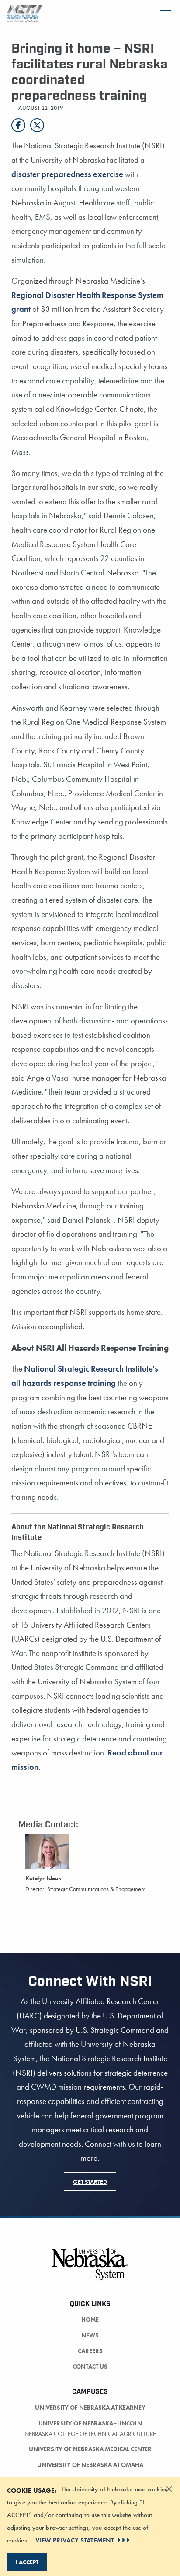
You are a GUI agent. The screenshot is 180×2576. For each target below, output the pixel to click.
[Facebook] (18, 125)
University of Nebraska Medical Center (90, 2449)
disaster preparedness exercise (68, 174)
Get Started (90, 2182)
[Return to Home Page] (24, 13)
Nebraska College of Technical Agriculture (90, 2434)
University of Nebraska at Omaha (90, 2465)
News (90, 2335)
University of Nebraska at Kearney (90, 2408)
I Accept (27, 2562)
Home (90, 2319)
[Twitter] (37, 125)
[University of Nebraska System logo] (90, 2269)
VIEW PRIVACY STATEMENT (75, 2540)
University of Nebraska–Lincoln (90, 2423)
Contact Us (90, 2367)
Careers (90, 2351)
